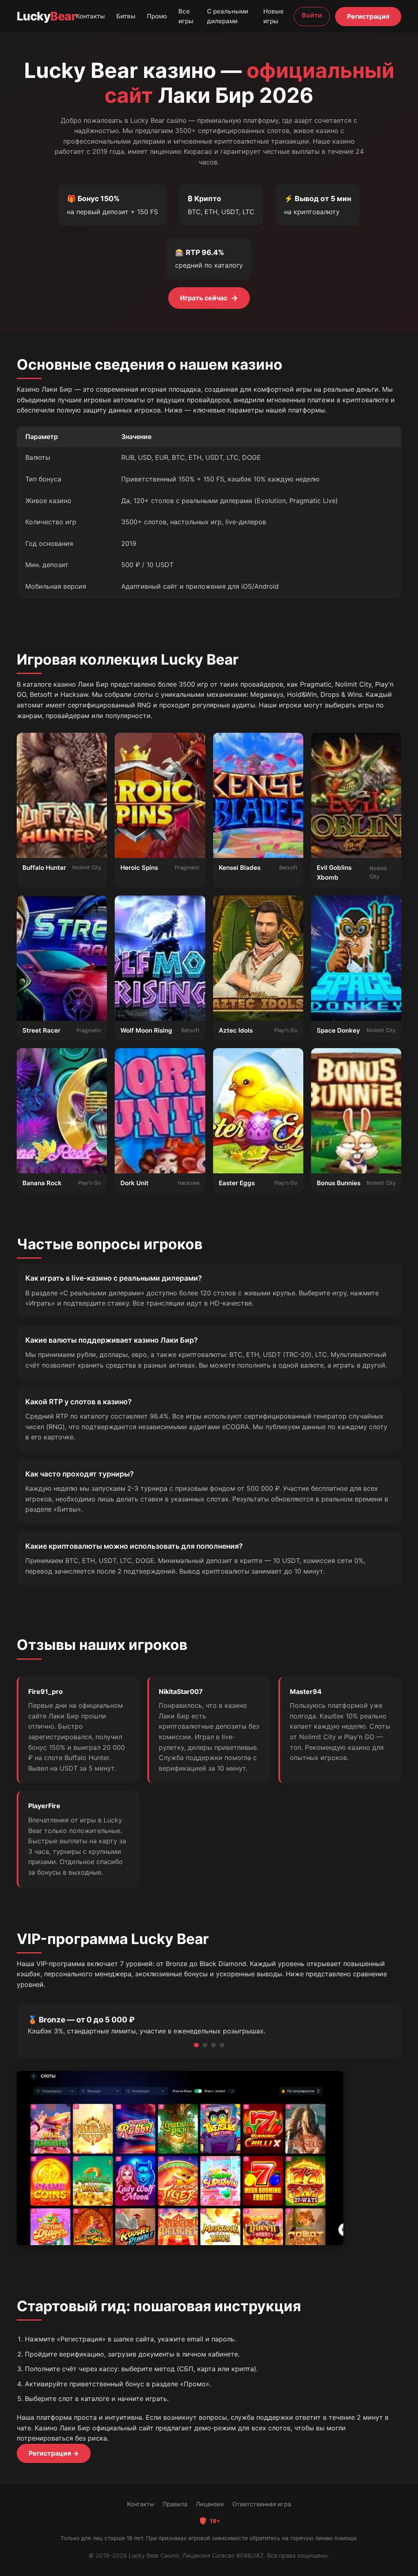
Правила (175, 2504)
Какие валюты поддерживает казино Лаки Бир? (112, 1340)
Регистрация (368, 16)
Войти (312, 15)
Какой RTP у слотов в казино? (79, 1402)
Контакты (90, 16)
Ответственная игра (262, 2504)
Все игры (186, 16)
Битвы (126, 16)
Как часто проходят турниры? (80, 1474)
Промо (157, 16)
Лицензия (210, 2504)
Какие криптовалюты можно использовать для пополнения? (134, 1546)
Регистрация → (54, 2453)
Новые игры (273, 16)
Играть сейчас (209, 298)
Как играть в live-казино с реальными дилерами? (114, 1278)
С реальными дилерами (228, 16)
